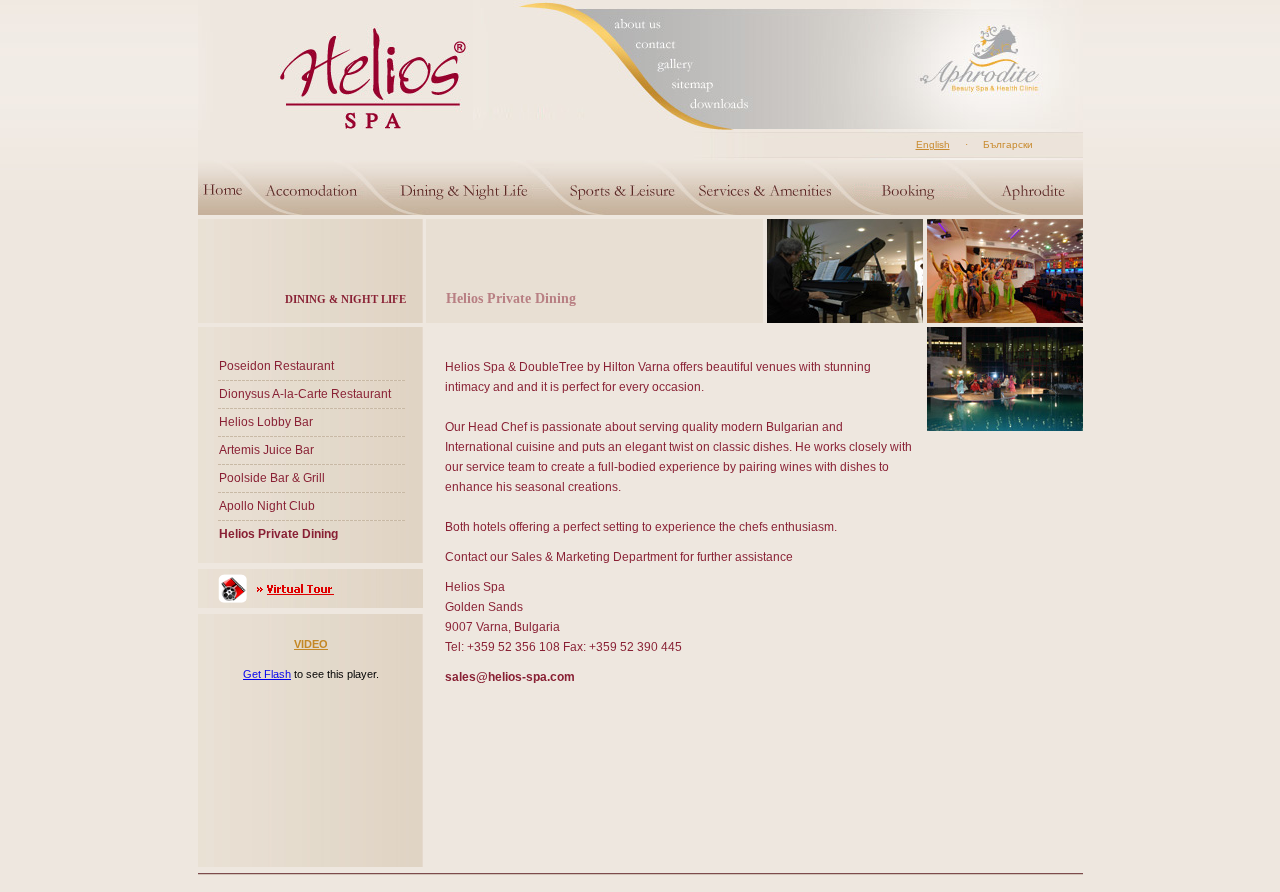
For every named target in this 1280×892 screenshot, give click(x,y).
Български (1008, 144)
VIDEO (311, 644)
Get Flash (267, 674)
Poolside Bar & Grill (272, 478)
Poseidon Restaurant (276, 366)
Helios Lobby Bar (266, 422)
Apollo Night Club (267, 506)
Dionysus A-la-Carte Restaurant (305, 394)
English (933, 144)
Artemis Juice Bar (266, 450)
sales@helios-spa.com (510, 677)
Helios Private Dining (278, 534)
